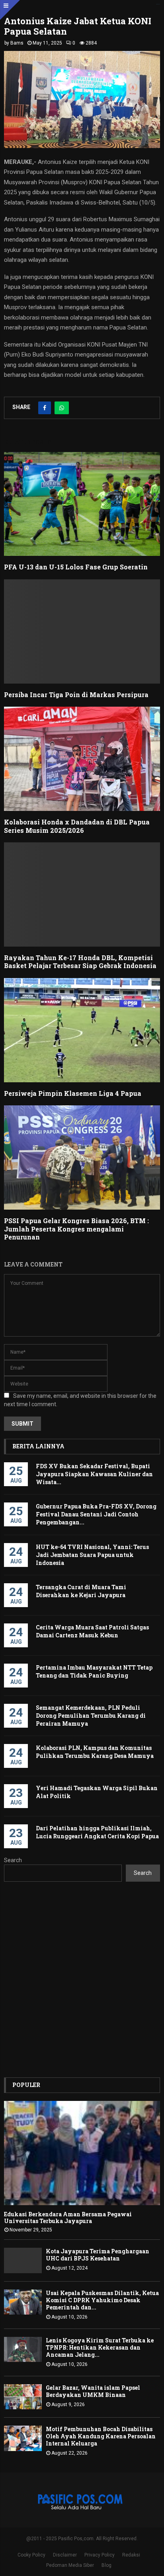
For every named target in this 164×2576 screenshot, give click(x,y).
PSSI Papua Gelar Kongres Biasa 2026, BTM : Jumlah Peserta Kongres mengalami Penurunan (76, 1229)
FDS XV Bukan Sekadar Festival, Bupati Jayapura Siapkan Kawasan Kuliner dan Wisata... (94, 1474)
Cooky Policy (31, 2555)
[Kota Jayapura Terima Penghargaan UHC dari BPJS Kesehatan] (23, 2260)
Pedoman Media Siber (70, 2565)
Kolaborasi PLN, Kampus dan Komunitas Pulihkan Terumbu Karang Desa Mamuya (95, 1752)
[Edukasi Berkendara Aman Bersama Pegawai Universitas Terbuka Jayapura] (82, 2153)
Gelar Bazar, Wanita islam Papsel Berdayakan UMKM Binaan (93, 2391)
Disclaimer (65, 2555)
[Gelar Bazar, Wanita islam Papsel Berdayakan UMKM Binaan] (23, 2397)
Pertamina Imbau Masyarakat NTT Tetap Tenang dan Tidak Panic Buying (94, 1671)
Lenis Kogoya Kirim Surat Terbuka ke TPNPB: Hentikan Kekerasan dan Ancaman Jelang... (100, 2347)
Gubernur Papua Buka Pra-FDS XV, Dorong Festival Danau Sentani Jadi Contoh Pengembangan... (96, 1514)
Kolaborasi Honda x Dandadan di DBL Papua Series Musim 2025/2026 (77, 826)
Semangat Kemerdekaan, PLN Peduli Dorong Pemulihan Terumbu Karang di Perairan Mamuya (91, 1716)
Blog (106, 2565)
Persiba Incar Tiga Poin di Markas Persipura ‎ (77, 695)
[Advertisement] (82, 1980)
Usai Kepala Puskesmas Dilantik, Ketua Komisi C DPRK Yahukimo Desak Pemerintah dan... (102, 2300)
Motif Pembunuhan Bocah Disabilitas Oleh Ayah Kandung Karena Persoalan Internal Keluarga (101, 2436)
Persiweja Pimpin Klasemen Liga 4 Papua (73, 1093)
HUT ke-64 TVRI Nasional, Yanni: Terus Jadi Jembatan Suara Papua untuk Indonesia (92, 1555)
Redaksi (131, 2555)
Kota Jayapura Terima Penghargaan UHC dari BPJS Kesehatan (98, 2255)
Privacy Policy (100, 2555)
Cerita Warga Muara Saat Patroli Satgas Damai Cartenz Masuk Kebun (92, 1631)
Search (13, 1860)
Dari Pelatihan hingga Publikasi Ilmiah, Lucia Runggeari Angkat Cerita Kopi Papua (97, 1832)
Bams (17, 43)
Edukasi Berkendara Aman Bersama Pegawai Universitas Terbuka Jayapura (68, 2217)
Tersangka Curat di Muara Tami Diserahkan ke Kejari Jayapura (81, 1591)
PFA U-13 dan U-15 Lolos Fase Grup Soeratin (77, 567)
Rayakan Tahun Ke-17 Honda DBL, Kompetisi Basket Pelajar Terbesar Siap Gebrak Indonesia (80, 962)
